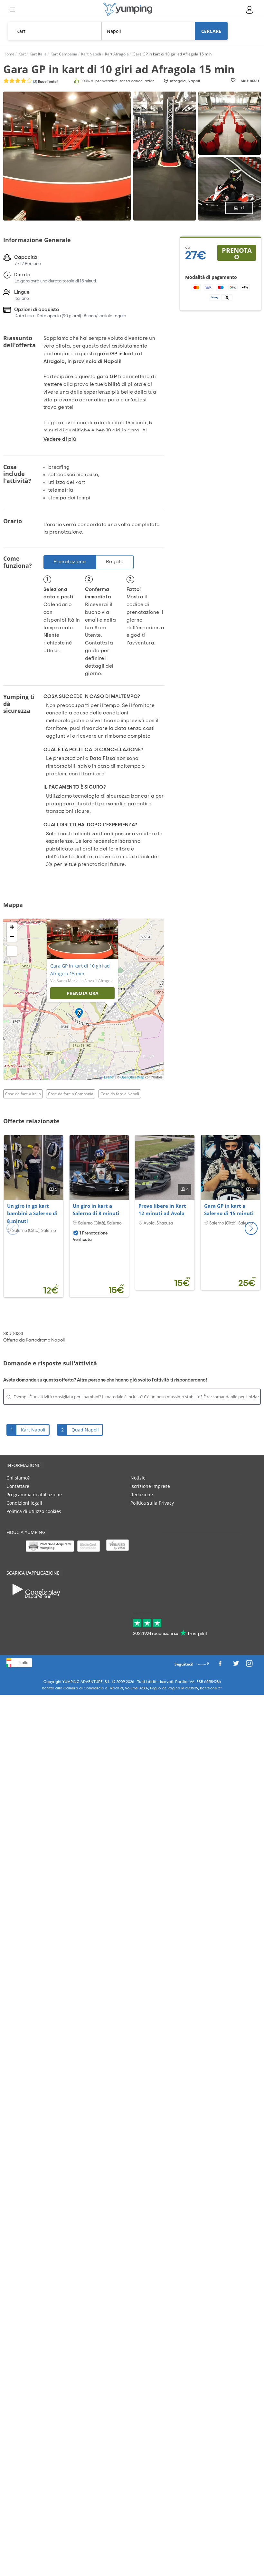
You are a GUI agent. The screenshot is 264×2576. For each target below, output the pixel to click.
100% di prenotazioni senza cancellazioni (118, 81)
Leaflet (109, 1077)
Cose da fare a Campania (71, 1094)
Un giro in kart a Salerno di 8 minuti (96, 1210)
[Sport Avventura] (128, 9)
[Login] (250, 10)
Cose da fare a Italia (23, 1094)
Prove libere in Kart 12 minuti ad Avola (162, 1210)
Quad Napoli (85, 1430)
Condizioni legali (24, 1503)
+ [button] (12, 927)
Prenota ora (83, 993)
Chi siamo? (18, 1478)
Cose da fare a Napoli (120, 1094)
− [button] (12, 937)
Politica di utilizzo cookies (34, 1511)
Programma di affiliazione (34, 1494)
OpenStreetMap (132, 1077)
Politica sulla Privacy (152, 1503)
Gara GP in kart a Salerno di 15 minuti (229, 1210)
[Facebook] (220, 1665)
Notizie (138, 1478)
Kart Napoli (33, 1430)
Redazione (142, 1494)
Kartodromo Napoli (45, 1340)
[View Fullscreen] (12, 951)
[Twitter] (236, 1665)
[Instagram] (249, 1665)
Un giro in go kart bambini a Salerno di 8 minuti (32, 1214)
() (45, 82)
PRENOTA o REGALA (237, 253)
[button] (251, 1228)
